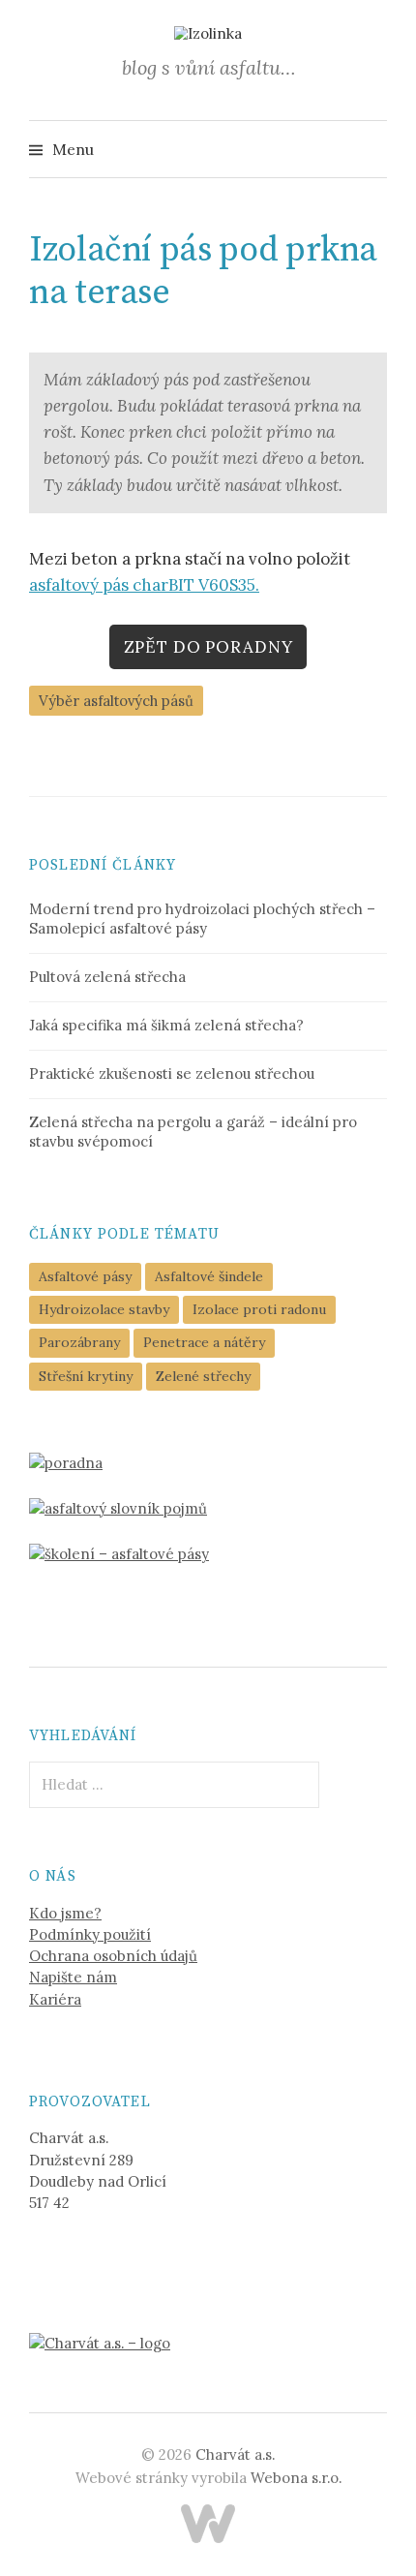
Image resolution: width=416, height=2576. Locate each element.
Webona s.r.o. (296, 2478)
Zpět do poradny (208, 647)
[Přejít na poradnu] (66, 1462)
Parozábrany (79, 1342)
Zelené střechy (203, 1376)
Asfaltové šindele (209, 1276)
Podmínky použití (90, 1934)
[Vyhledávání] (371, 149)
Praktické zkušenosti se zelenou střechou (172, 1073)
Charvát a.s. (235, 2454)
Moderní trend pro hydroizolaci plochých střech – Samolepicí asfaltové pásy (202, 919)
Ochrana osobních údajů (113, 1956)
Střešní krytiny (86, 1376)
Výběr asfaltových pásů (116, 701)
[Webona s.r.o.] (208, 2524)
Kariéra (55, 1999)
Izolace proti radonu (259, 1309)
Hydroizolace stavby (104, 1309)
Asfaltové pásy (85, 1276)
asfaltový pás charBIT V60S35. (144, 585)
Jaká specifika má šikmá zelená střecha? (166, 1025)
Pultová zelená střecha (107, 977)
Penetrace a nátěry (204, 1342)
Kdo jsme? (65, 1913)
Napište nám (73, 1977)
